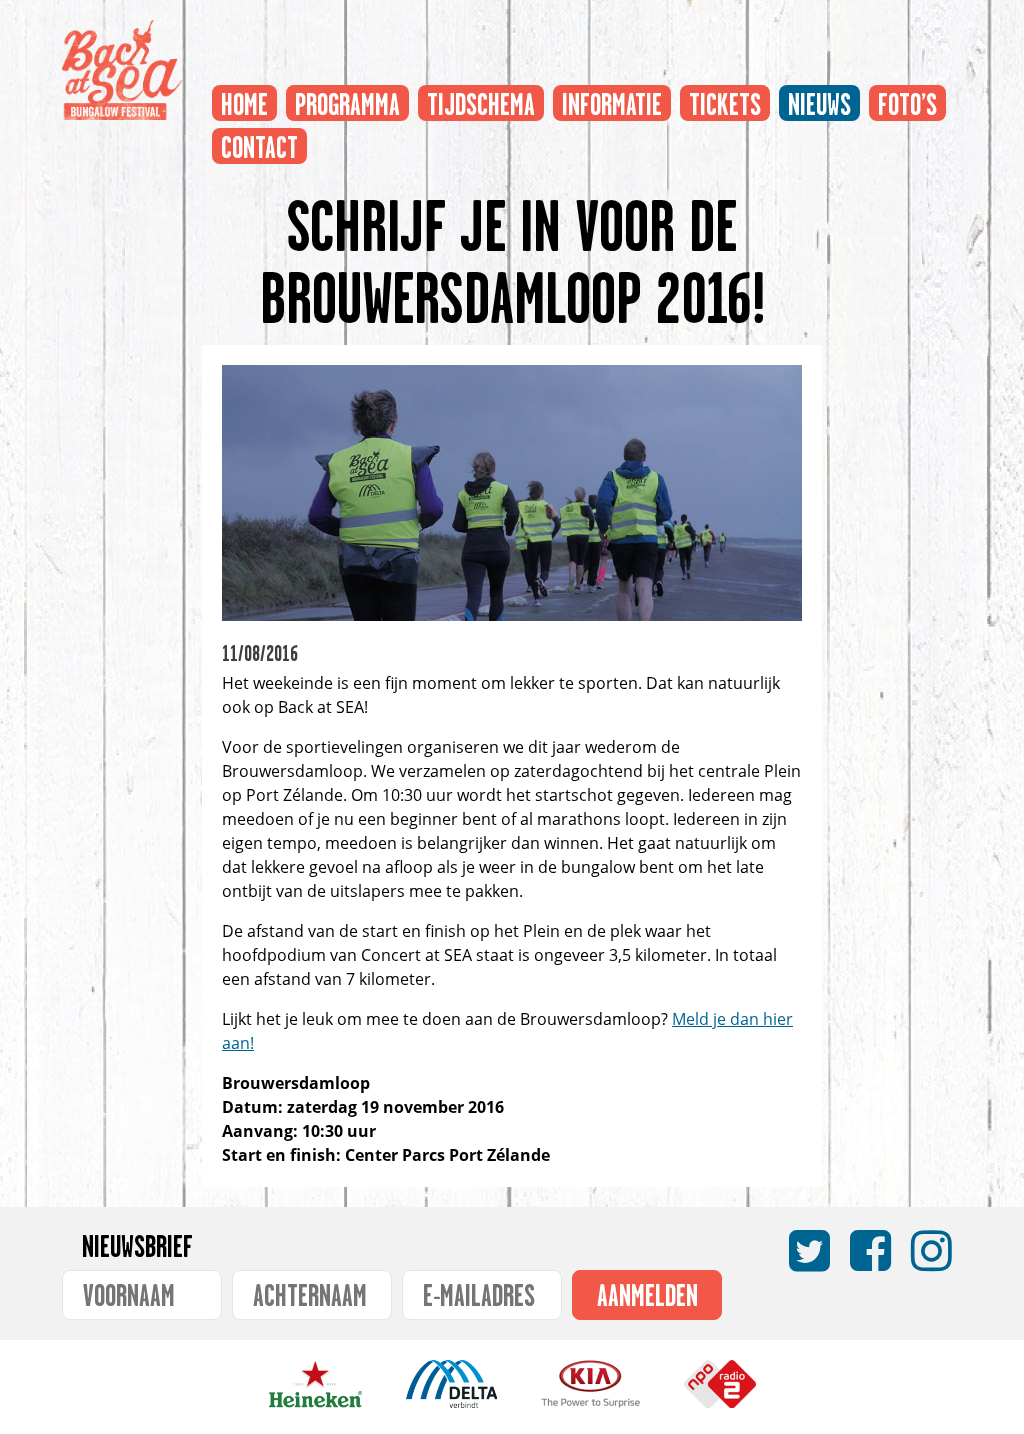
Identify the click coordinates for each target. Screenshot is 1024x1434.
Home (244, 99)
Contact (259, 142)
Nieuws (819, 99)
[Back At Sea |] (122, 70)
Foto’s (907, 99)
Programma (347, 99)
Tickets (725, 99)
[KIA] (590, 1400)
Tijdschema (481, 99)
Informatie (612, 99)
